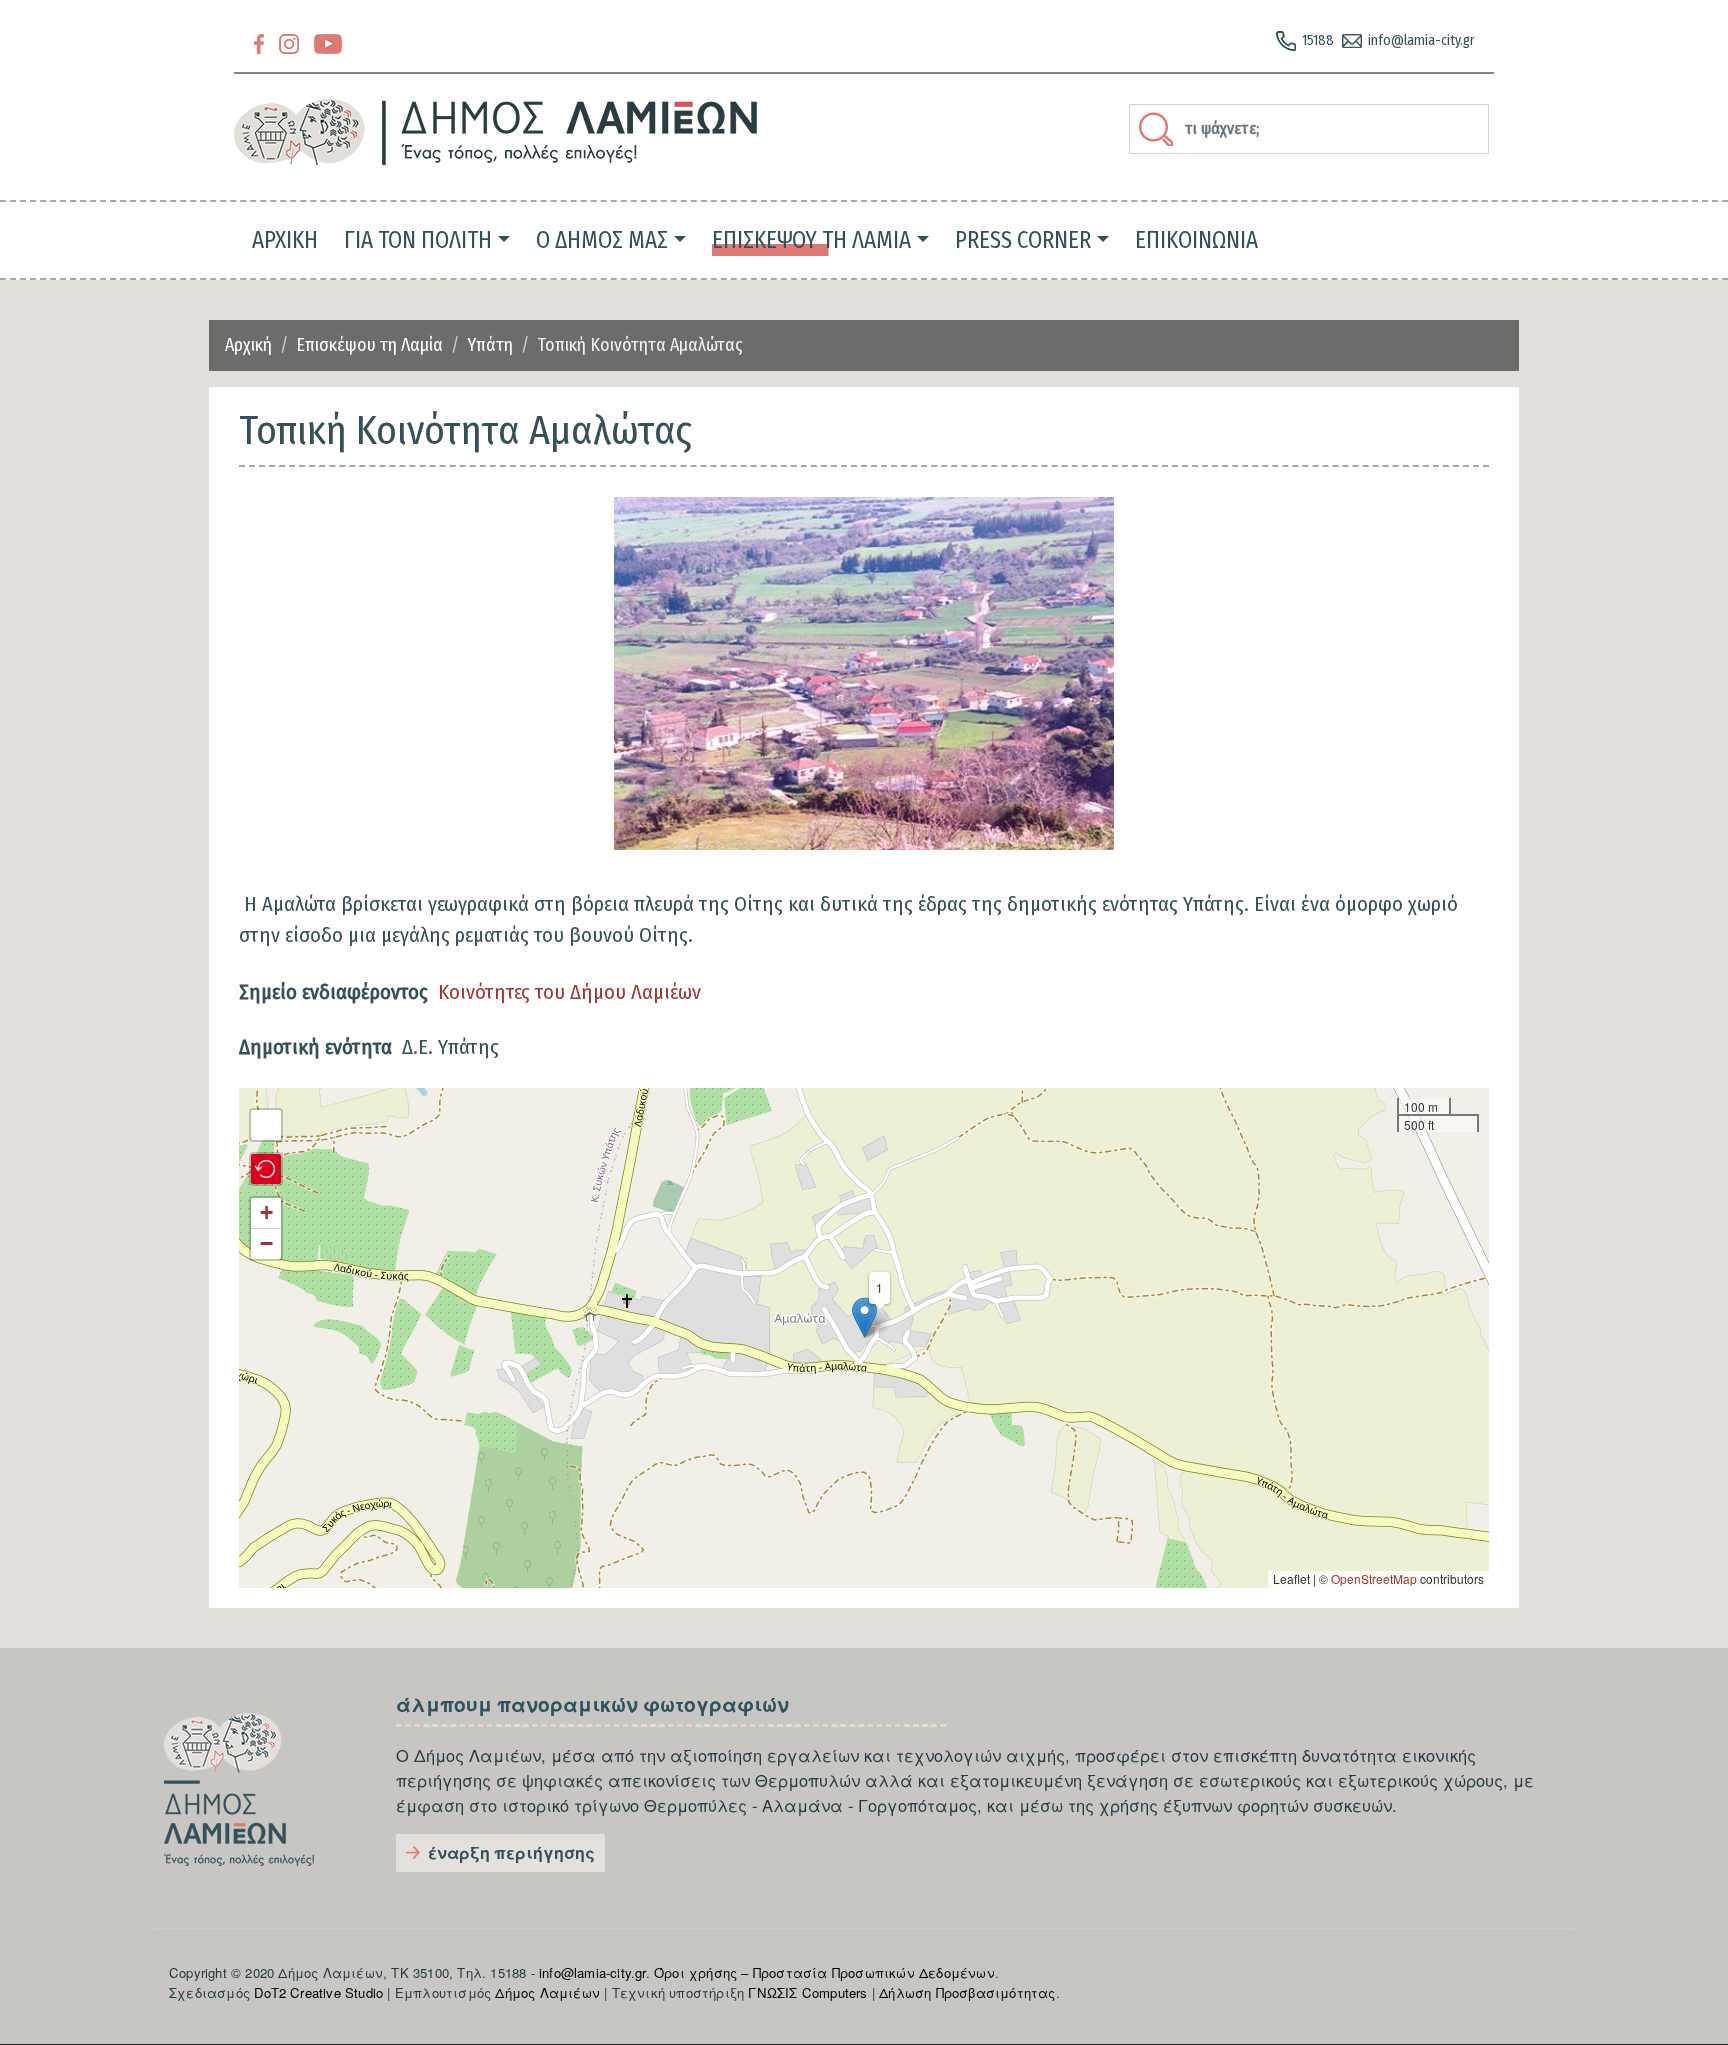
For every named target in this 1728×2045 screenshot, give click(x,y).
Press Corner (1023, 240)
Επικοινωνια (1196, 240)
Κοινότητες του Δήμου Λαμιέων (569, 992)
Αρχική (248, 345)
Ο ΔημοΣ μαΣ (602, 240)
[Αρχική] (496, 132)
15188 (1318, 40)
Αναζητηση (1159, 129)
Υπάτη (490, 345)
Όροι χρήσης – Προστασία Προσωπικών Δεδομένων (824, 1972)
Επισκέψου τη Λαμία (369, 345)
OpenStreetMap (1374, 1578)
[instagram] (289, 42)
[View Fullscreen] (266, 1125)
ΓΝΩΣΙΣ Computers (807, 1992)
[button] (864, 673)
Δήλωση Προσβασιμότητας (967, 1992)
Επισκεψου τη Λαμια (811, 240)
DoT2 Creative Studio (318, 1992)
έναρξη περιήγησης (511, 1852)
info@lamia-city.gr (1421, 40)
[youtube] (328, 42)
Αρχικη (285, 240)
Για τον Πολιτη (418, 240)
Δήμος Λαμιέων (547, 1992)
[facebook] (259, 42)
